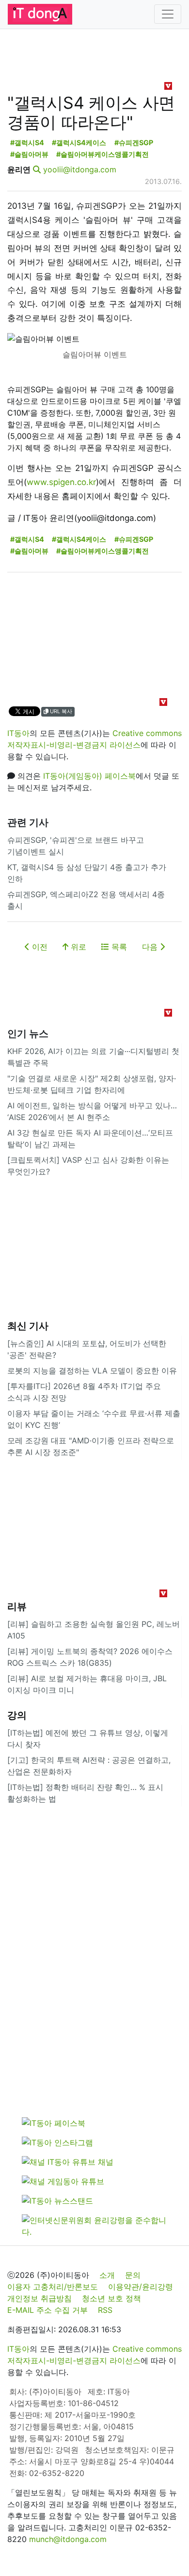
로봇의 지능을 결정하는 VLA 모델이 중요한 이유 (92, 1371)
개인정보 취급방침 (39, 2298)
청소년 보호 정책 (111, 2298)
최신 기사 (28, 1326)
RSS (105, 2310)
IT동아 (18, 733)
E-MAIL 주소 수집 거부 (47, 2310)
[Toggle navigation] (168, 14)
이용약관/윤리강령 (141, 2287)
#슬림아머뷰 (29, 154)
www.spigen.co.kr (61, 482)
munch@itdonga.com (68, 2539)
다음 (151, 947)
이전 (39, 947)
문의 (133, 2275)
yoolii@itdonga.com (80, 169)
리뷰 (17, 1606)
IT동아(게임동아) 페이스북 (89, 776)
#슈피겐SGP (134, 142)
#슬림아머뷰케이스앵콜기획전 (102, 154)
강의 (17, 1715)
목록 (118, 947)
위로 (77, 947)
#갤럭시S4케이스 (79, 142)
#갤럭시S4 (27, 142)
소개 (107, 2275)
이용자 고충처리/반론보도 (53, 2287)
